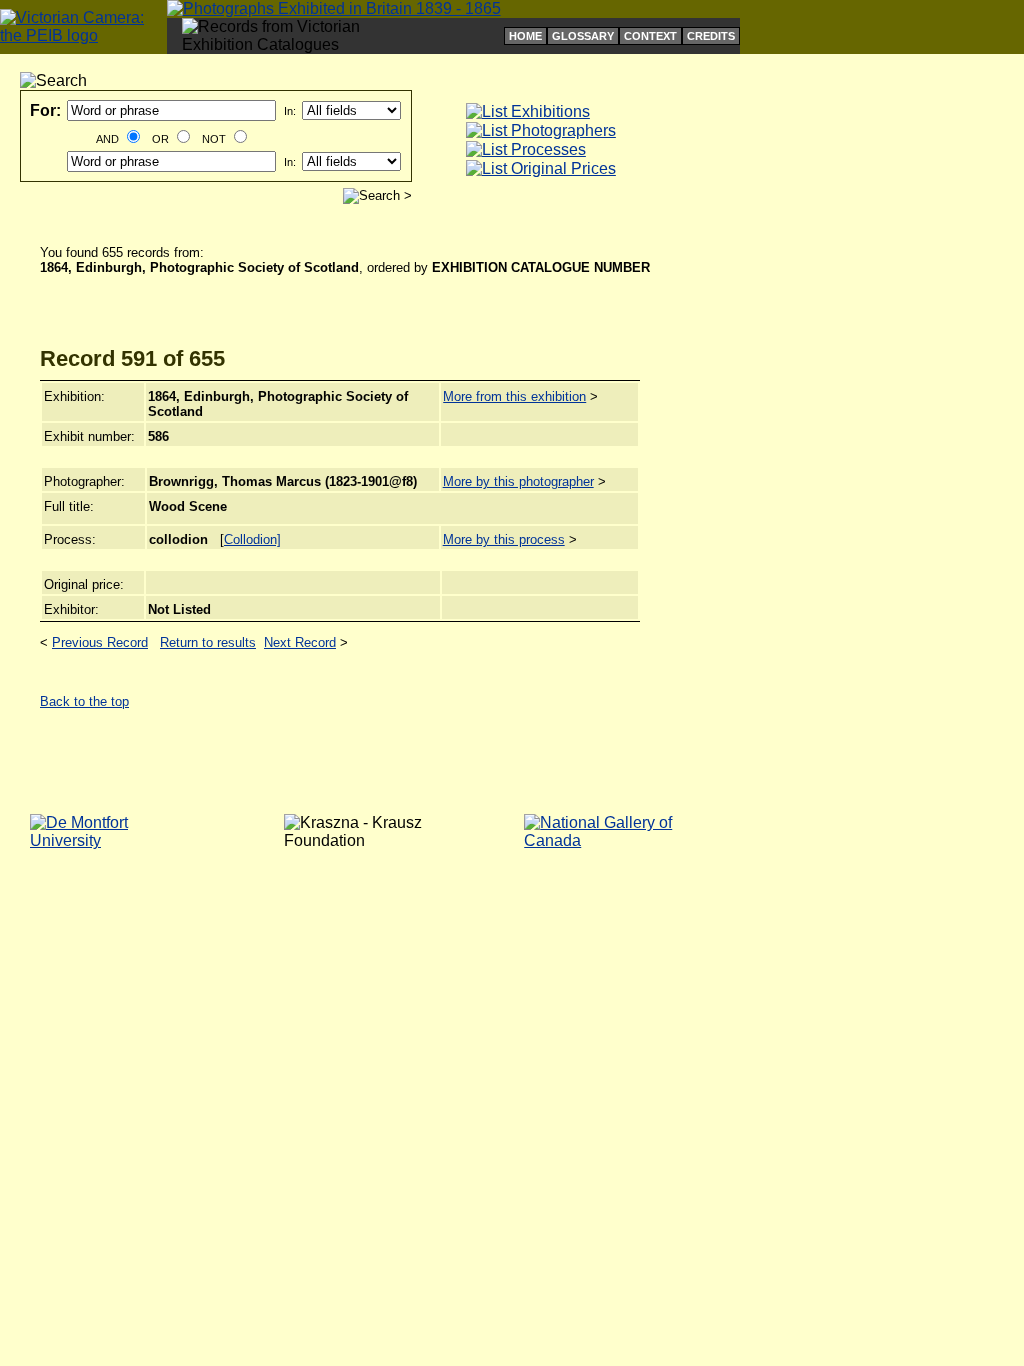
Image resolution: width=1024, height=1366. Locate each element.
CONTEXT (650, 36)
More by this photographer (518, 481)
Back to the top (84, 701)
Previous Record (100, 642)
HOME (525, 36)
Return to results (208, 642)
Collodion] (252, 539)
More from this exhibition (514, 396)
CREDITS (711, 36)
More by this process (504, 539)
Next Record (300, 642)
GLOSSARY (583, 36)
